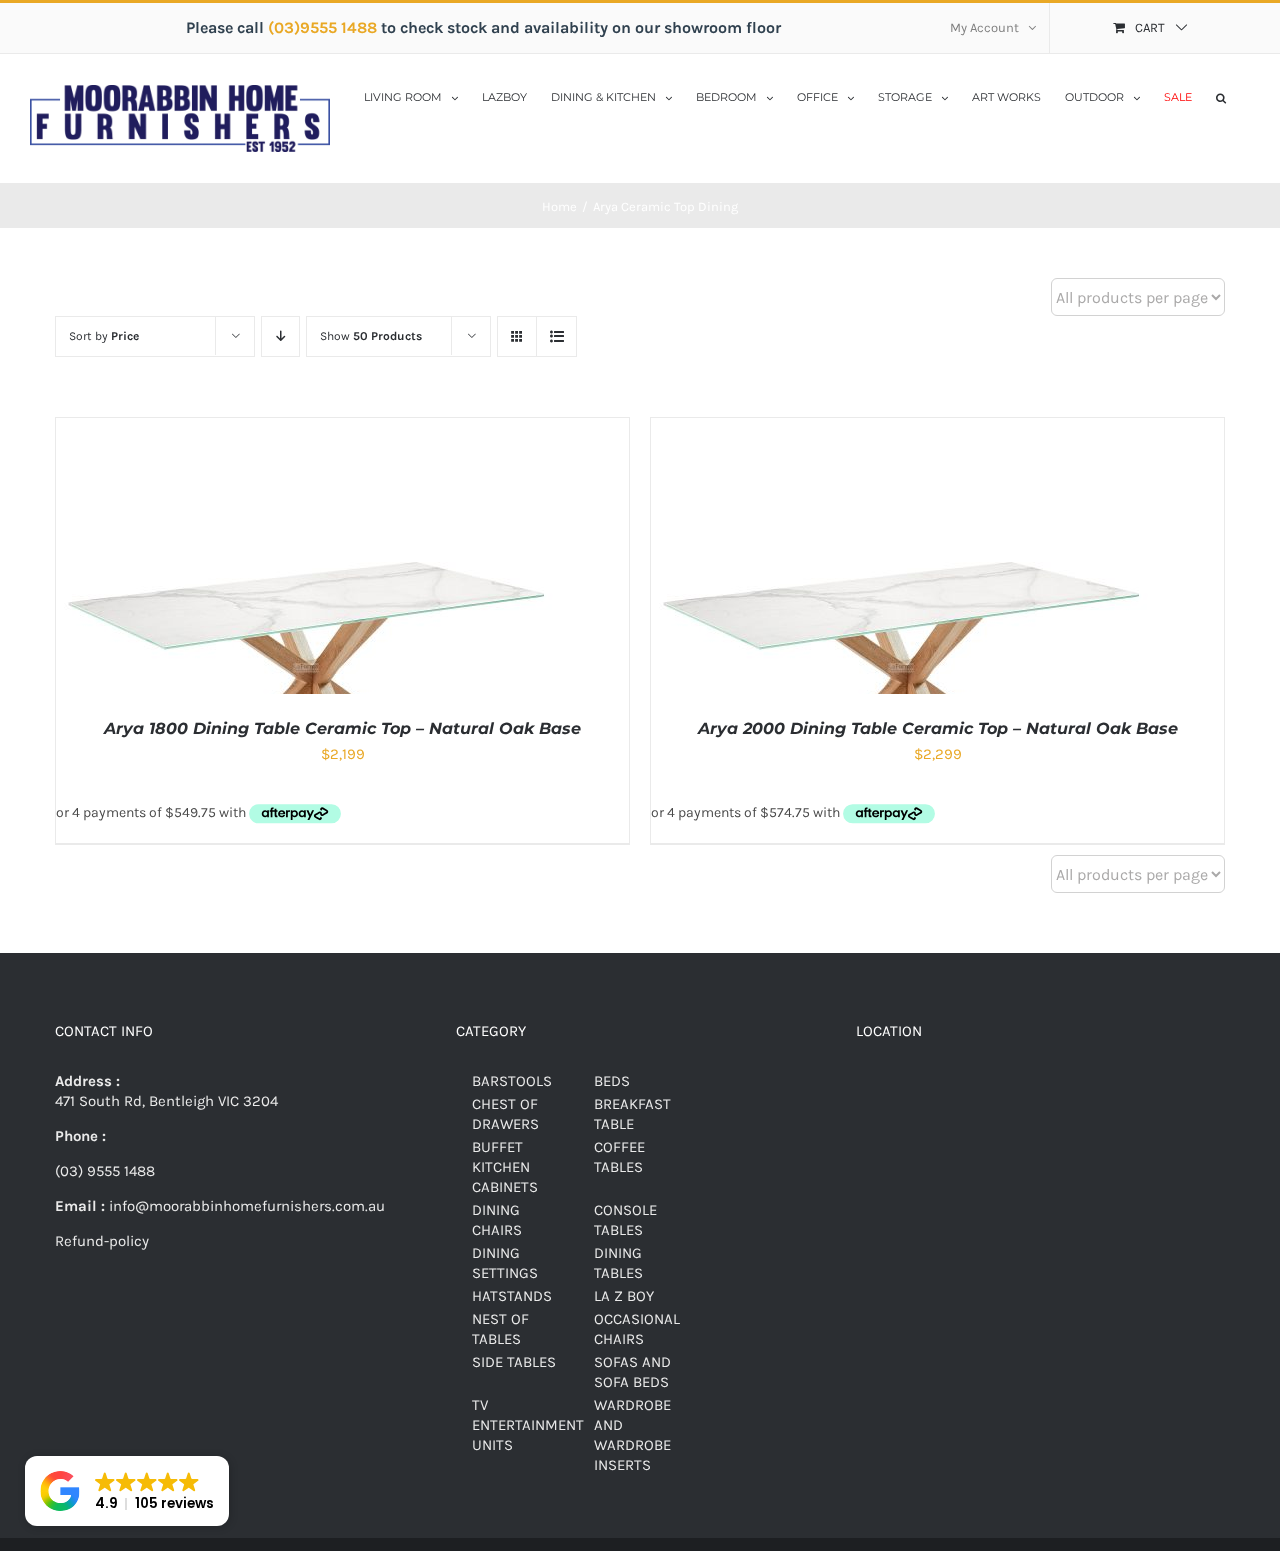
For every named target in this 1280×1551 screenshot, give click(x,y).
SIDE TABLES (514, 1362)
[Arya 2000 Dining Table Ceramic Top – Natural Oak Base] (901, 428)
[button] (1221, 96)
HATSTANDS (512, 1296)
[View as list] (556, 336)
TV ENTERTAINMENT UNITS (528, 1425)
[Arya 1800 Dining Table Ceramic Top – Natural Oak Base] (306, 428)
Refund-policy (102, 1241)
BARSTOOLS (512, 1081)
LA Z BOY (624, 1296)
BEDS (612, 1081)
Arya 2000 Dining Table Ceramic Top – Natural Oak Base (938, 728)
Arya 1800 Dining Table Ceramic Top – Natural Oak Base (342, 728)
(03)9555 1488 (324, 27)
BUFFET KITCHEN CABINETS (505, 1167)
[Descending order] (280, 336)
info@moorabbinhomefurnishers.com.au (245, 1206)
